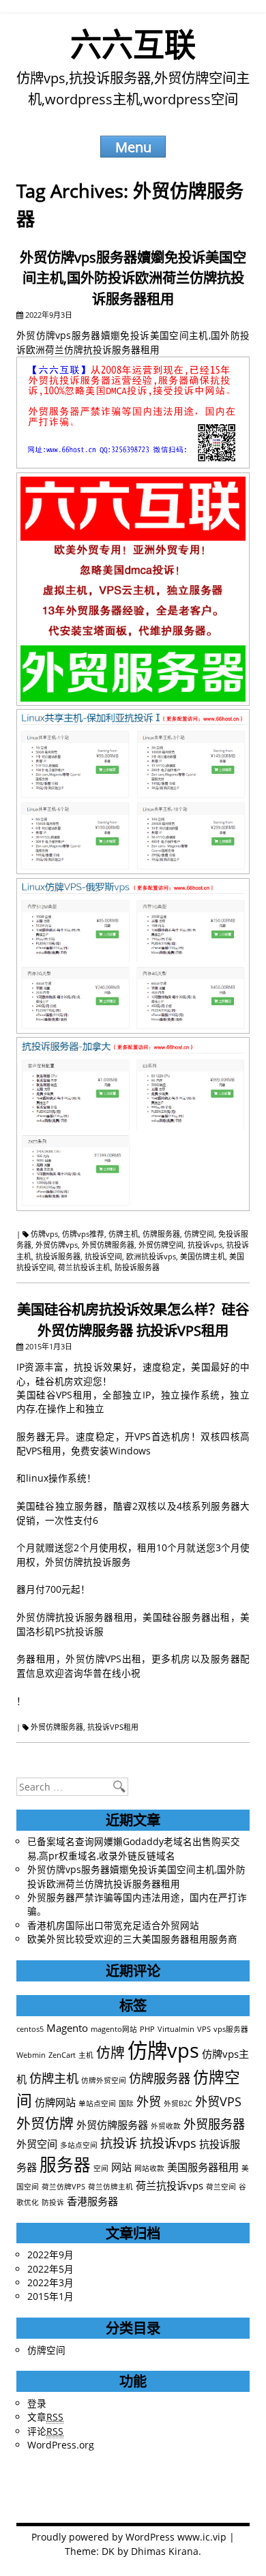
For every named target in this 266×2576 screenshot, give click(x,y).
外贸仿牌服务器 (108, 1245)
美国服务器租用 (203, 2167)
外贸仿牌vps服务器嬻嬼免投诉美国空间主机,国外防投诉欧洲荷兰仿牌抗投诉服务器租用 (133, 278)
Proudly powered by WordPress (103, 2537)
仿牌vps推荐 (83, 1234)
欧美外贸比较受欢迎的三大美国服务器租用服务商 (132, 1939)
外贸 (149, 2101)
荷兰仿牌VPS (63, 2187)
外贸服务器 (214, 2124)
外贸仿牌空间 (161, 1245)
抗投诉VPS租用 (113, 1727)
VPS (204, 2029)
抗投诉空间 (103, 1256)
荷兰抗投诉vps (169, 2185)
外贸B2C (178, 2103)
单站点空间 (97, 2103)
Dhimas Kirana (165, 2551)
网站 (121, 2167)
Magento (67, 2028)
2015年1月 (50, 2296)
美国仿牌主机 (203, 1256)
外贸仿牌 (45, 2123)
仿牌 (110, 2052)
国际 (126, 2103)
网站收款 (149, 2168)
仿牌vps (44, 1234)
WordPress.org (61, 2445)
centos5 (30, 2029)
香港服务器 (92, 2201)
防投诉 (53, 2202)
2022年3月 (50, 2282)
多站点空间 (79, 2145)
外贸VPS (218, 2101)
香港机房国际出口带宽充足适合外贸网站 (113, 1925)
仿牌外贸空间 (104, 2080)
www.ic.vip (202, 2537)
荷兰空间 (221, 2187)
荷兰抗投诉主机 (84, 1267)
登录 (37, 2403)
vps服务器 (231, 2029)
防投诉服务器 (137, 1267)
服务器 (65, 2165)
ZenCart (62, 2055)
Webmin (31, 2055)
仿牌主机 (123, 1234)
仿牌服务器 (161, 1234)
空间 (101, 2168)
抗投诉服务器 (58, 1256)
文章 (45, 2417)
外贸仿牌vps (57, 1245)
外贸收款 (166, 2126)
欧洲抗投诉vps (151, 1256)
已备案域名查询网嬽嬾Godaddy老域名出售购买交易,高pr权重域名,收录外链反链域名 (134, 1848)
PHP (147, 2029)
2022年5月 (50, 2269)
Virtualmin (176, 2029)
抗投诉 (119, 2143)
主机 (86, 2055)
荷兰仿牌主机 (110, 2187)
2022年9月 (50, 2255)
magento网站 (114, 2029)
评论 (45, 2431)
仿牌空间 (199, 1234)
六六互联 (133, 44)
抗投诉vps (205, 1245)
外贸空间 (37, 2144)
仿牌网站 (55, 2102)
